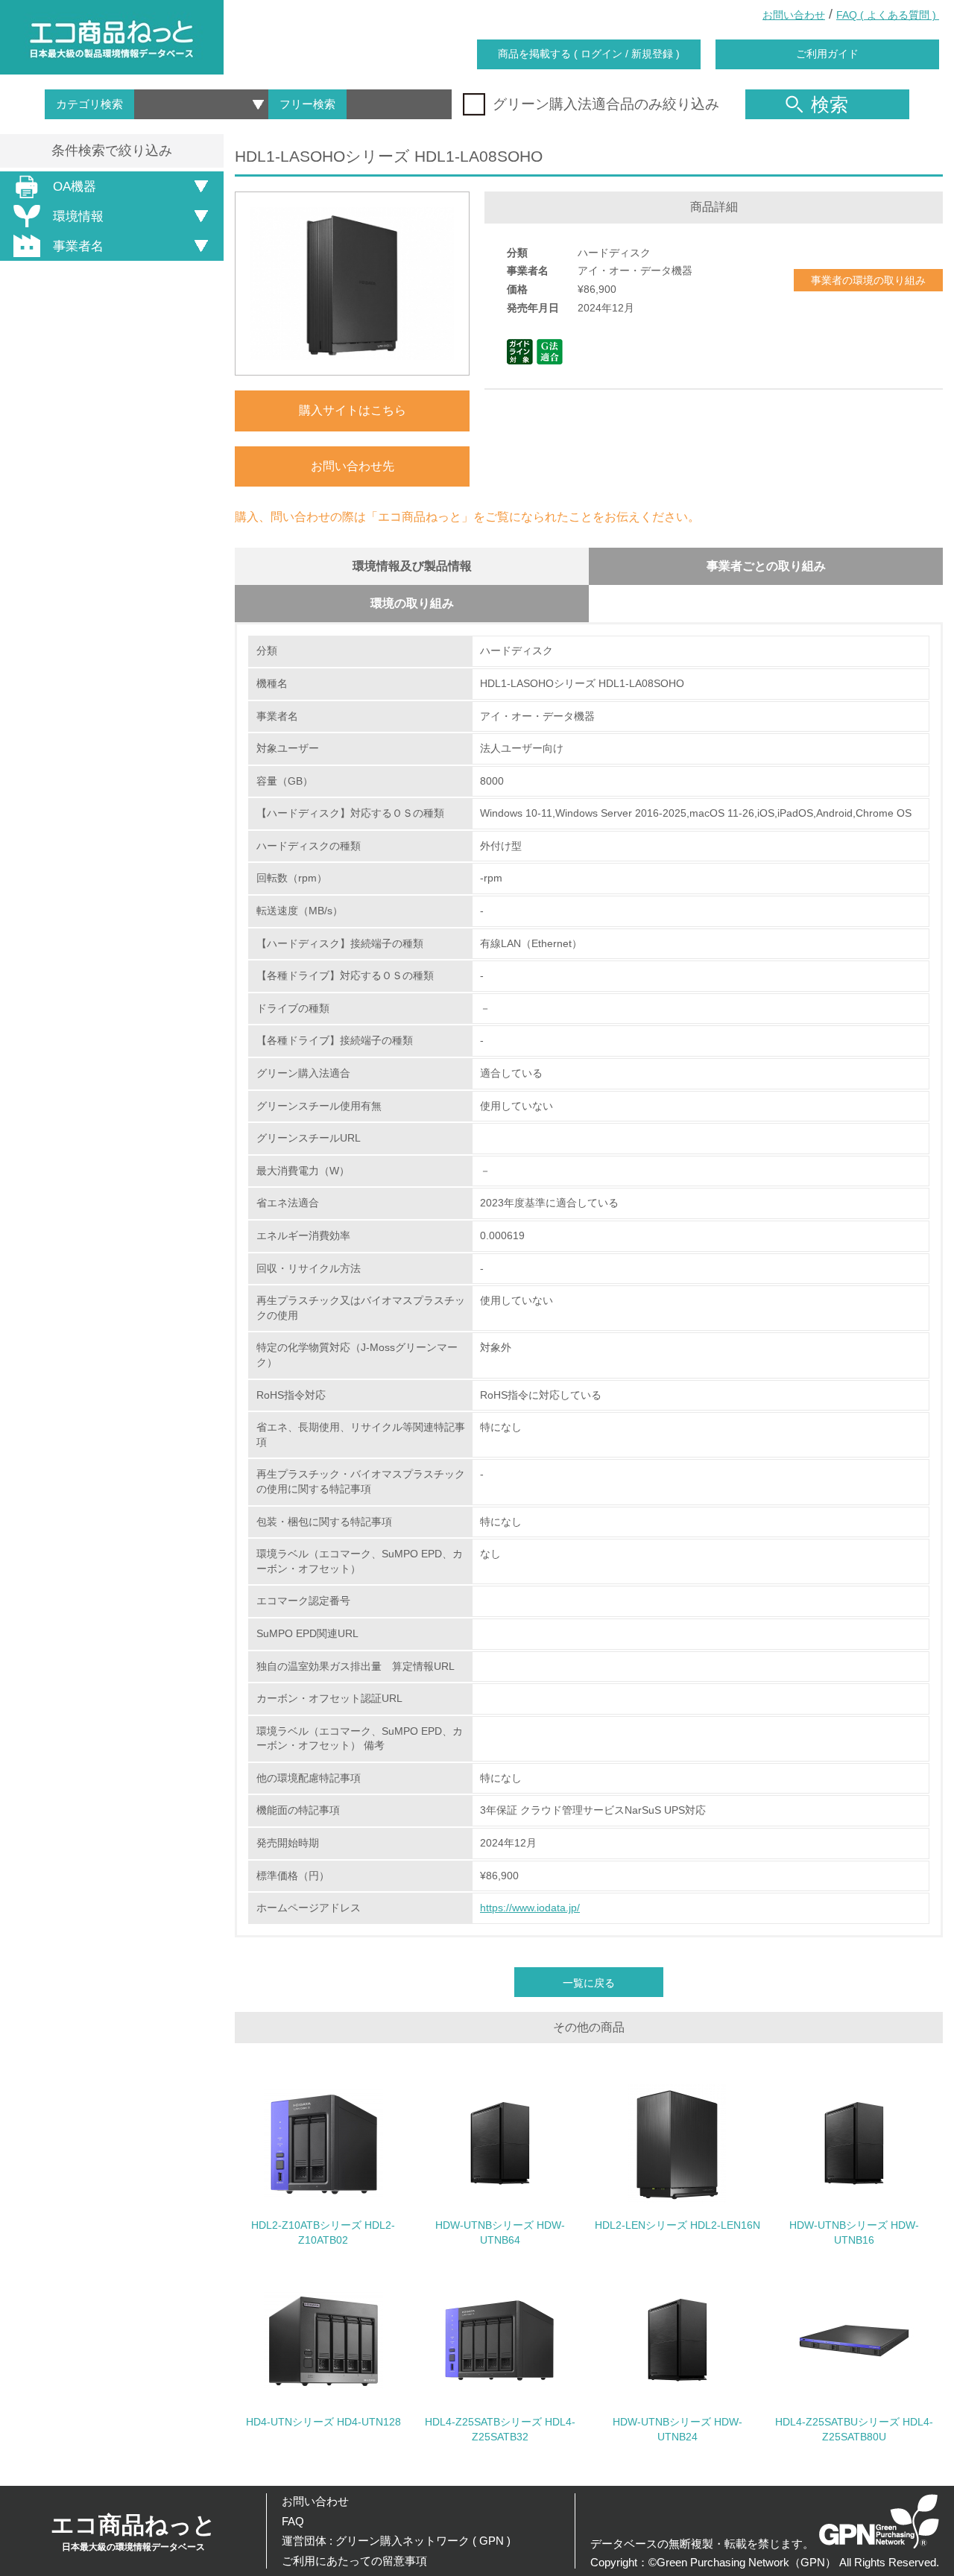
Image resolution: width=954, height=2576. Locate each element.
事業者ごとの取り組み (766, 566)
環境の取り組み (412, 603)
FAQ (293, 2521)
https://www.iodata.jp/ (530, 1908)
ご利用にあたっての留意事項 (354, 2561)
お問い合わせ (794, 15)
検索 (830, 104)
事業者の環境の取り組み (868, 280)
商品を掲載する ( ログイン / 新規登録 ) (589, 54)
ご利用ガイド (827, 54)
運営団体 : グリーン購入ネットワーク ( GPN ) (396, 2541)
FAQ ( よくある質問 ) (888, 15)
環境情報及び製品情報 (412, 566)
